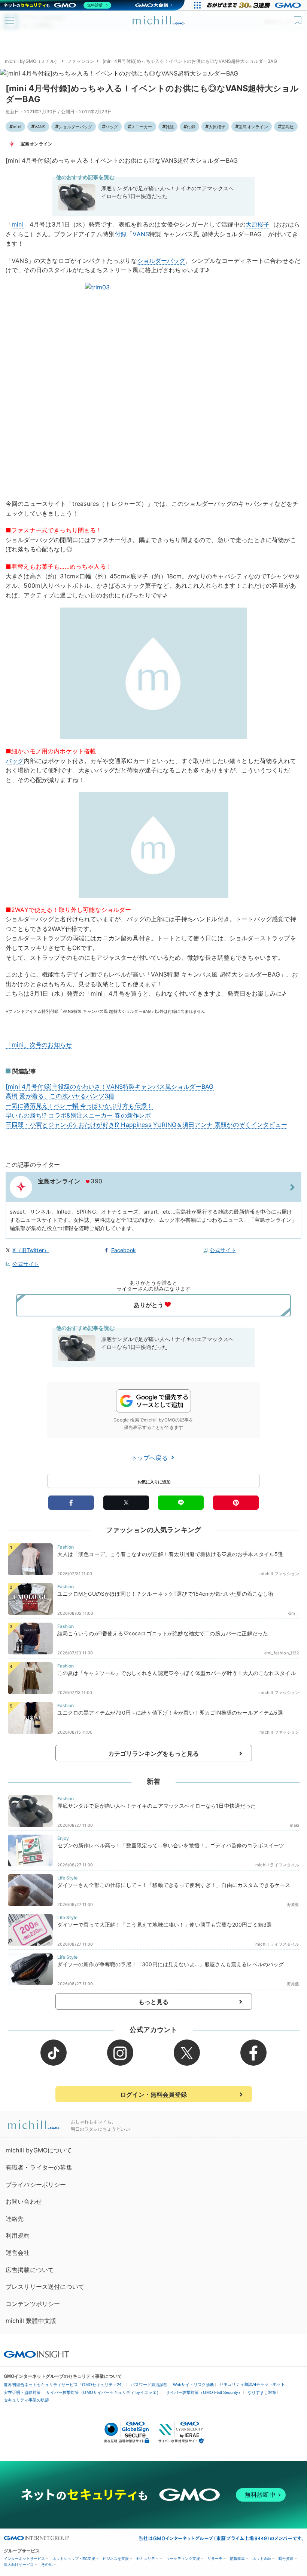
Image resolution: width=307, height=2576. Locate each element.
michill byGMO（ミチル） (32, 61)
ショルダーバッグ (75, 127)
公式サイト (223, 1250)
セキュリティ (148, 2559)
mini (17, 127)
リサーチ (215, 2559)
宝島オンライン (253, 127)
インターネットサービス (24, 2559)
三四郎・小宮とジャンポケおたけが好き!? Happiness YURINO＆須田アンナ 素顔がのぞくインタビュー (146, 1125)
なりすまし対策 (262, 2392)
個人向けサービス (19, 2565)
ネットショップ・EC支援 (74, 2559)
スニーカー (142, 127)
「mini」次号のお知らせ (39, 1045)
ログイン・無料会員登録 (153, 2094)
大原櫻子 (217, 127)
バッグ (112, 127)
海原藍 (293, 1905)
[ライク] (299, 18)
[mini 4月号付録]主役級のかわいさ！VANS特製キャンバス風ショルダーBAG (110, 1086)
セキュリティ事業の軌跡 (26, 2400)
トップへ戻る (151, 1458)
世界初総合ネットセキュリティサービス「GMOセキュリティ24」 (65, 2385)
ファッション (81, 61)
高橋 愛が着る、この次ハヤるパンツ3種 (60, 1096)
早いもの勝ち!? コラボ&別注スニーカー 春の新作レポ (78, 1115)
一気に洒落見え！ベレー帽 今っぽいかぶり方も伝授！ (79, 1106)
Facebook (124, 1250)
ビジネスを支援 (116, 2559)
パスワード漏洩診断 (149, 2385)
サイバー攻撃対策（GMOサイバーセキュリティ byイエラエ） (103, 2392)
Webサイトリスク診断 (194, 2385)
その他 (47, 2565)
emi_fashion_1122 (282, 1653)
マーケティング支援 (183, 2559)
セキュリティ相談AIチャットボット (252, 2384)
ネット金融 (262, 2559)
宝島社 (288, 127)
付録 (191, 127)
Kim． (294, 1613)
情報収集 (237, 2559)
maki (295, 1825)
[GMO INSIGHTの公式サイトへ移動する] (37, 2354)
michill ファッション (279, 1574)
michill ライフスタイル (277, 1865)
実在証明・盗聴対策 (22, 2392)
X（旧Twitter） (31, 1250)
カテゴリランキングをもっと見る (153, 1753)
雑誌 (170, 127)
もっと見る (154, 2002)
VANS (40, 127)
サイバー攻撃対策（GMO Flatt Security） (204, 2392)
